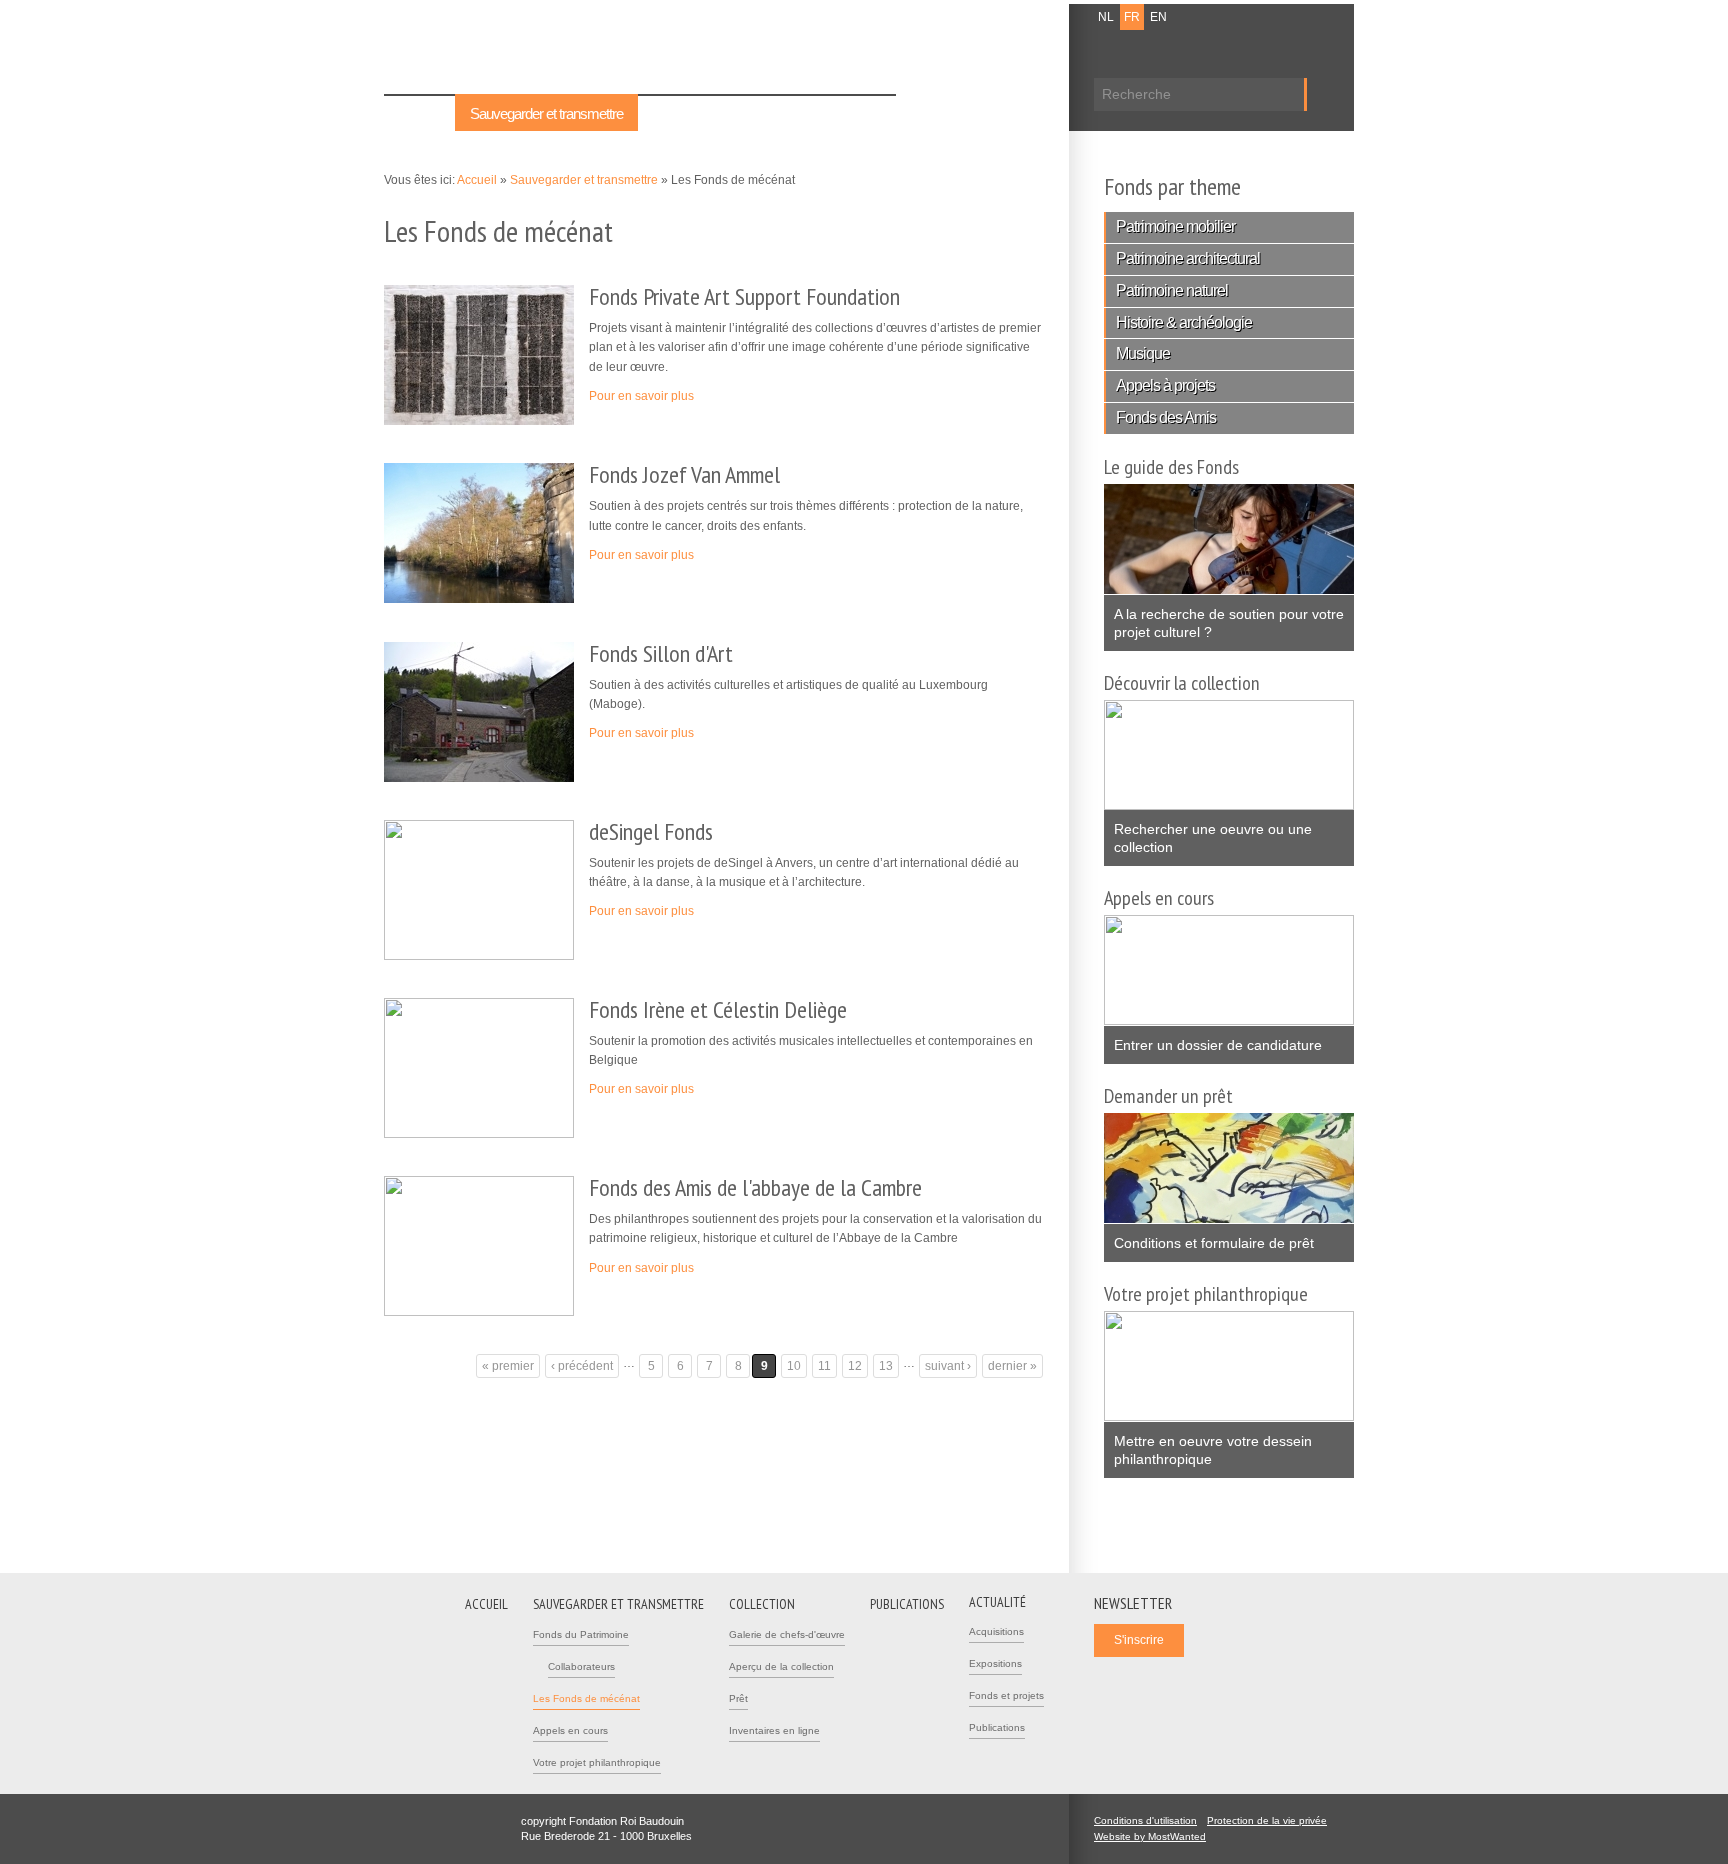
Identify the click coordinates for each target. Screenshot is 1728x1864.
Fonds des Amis (1166, 417)
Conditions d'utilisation (1145, 1820)
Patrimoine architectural (1188, 258)
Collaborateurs (581, 1666)
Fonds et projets (1006, 1695)
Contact (975, 17)
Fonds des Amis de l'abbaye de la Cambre (755, 1187)
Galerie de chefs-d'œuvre (787, 1634)
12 (855, 1366)
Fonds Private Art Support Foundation (744, 296)
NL (1106, 17)
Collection (680, 113)
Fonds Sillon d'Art (661, 653)
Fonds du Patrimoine (581, 1634)
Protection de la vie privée (1267, 1820)
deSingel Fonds (651, 831)
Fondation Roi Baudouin (673, 47)
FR (1132, 17)
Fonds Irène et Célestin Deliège (718, 1009)
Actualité (857, 113)
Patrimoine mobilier (1175, 226)
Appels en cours (570, 1730)
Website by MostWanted (1156, 1836)
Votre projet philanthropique (597, 1762)
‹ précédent (582, 1366)
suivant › (948, 1366)
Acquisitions (996, 1631)
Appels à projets (1165, 385)
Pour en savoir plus (647, 396)
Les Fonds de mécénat (586, 1698)
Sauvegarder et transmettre (546, 113)
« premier (508, 1366)
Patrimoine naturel (1172, 290)
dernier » (1012, 1366)
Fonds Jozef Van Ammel (684, 474)
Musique (1143, 353)
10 (794, 1366)
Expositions (995, 1663)
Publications (770, 113)
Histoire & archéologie (1184, 322)
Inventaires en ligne (774, 1730)
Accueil (419, 113)
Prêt (738, 1698)
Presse (1026, 17)
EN (1158, 17)
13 (886, 1366)
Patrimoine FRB (489, 52)
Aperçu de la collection (781, 1666)
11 (824, 1366)
